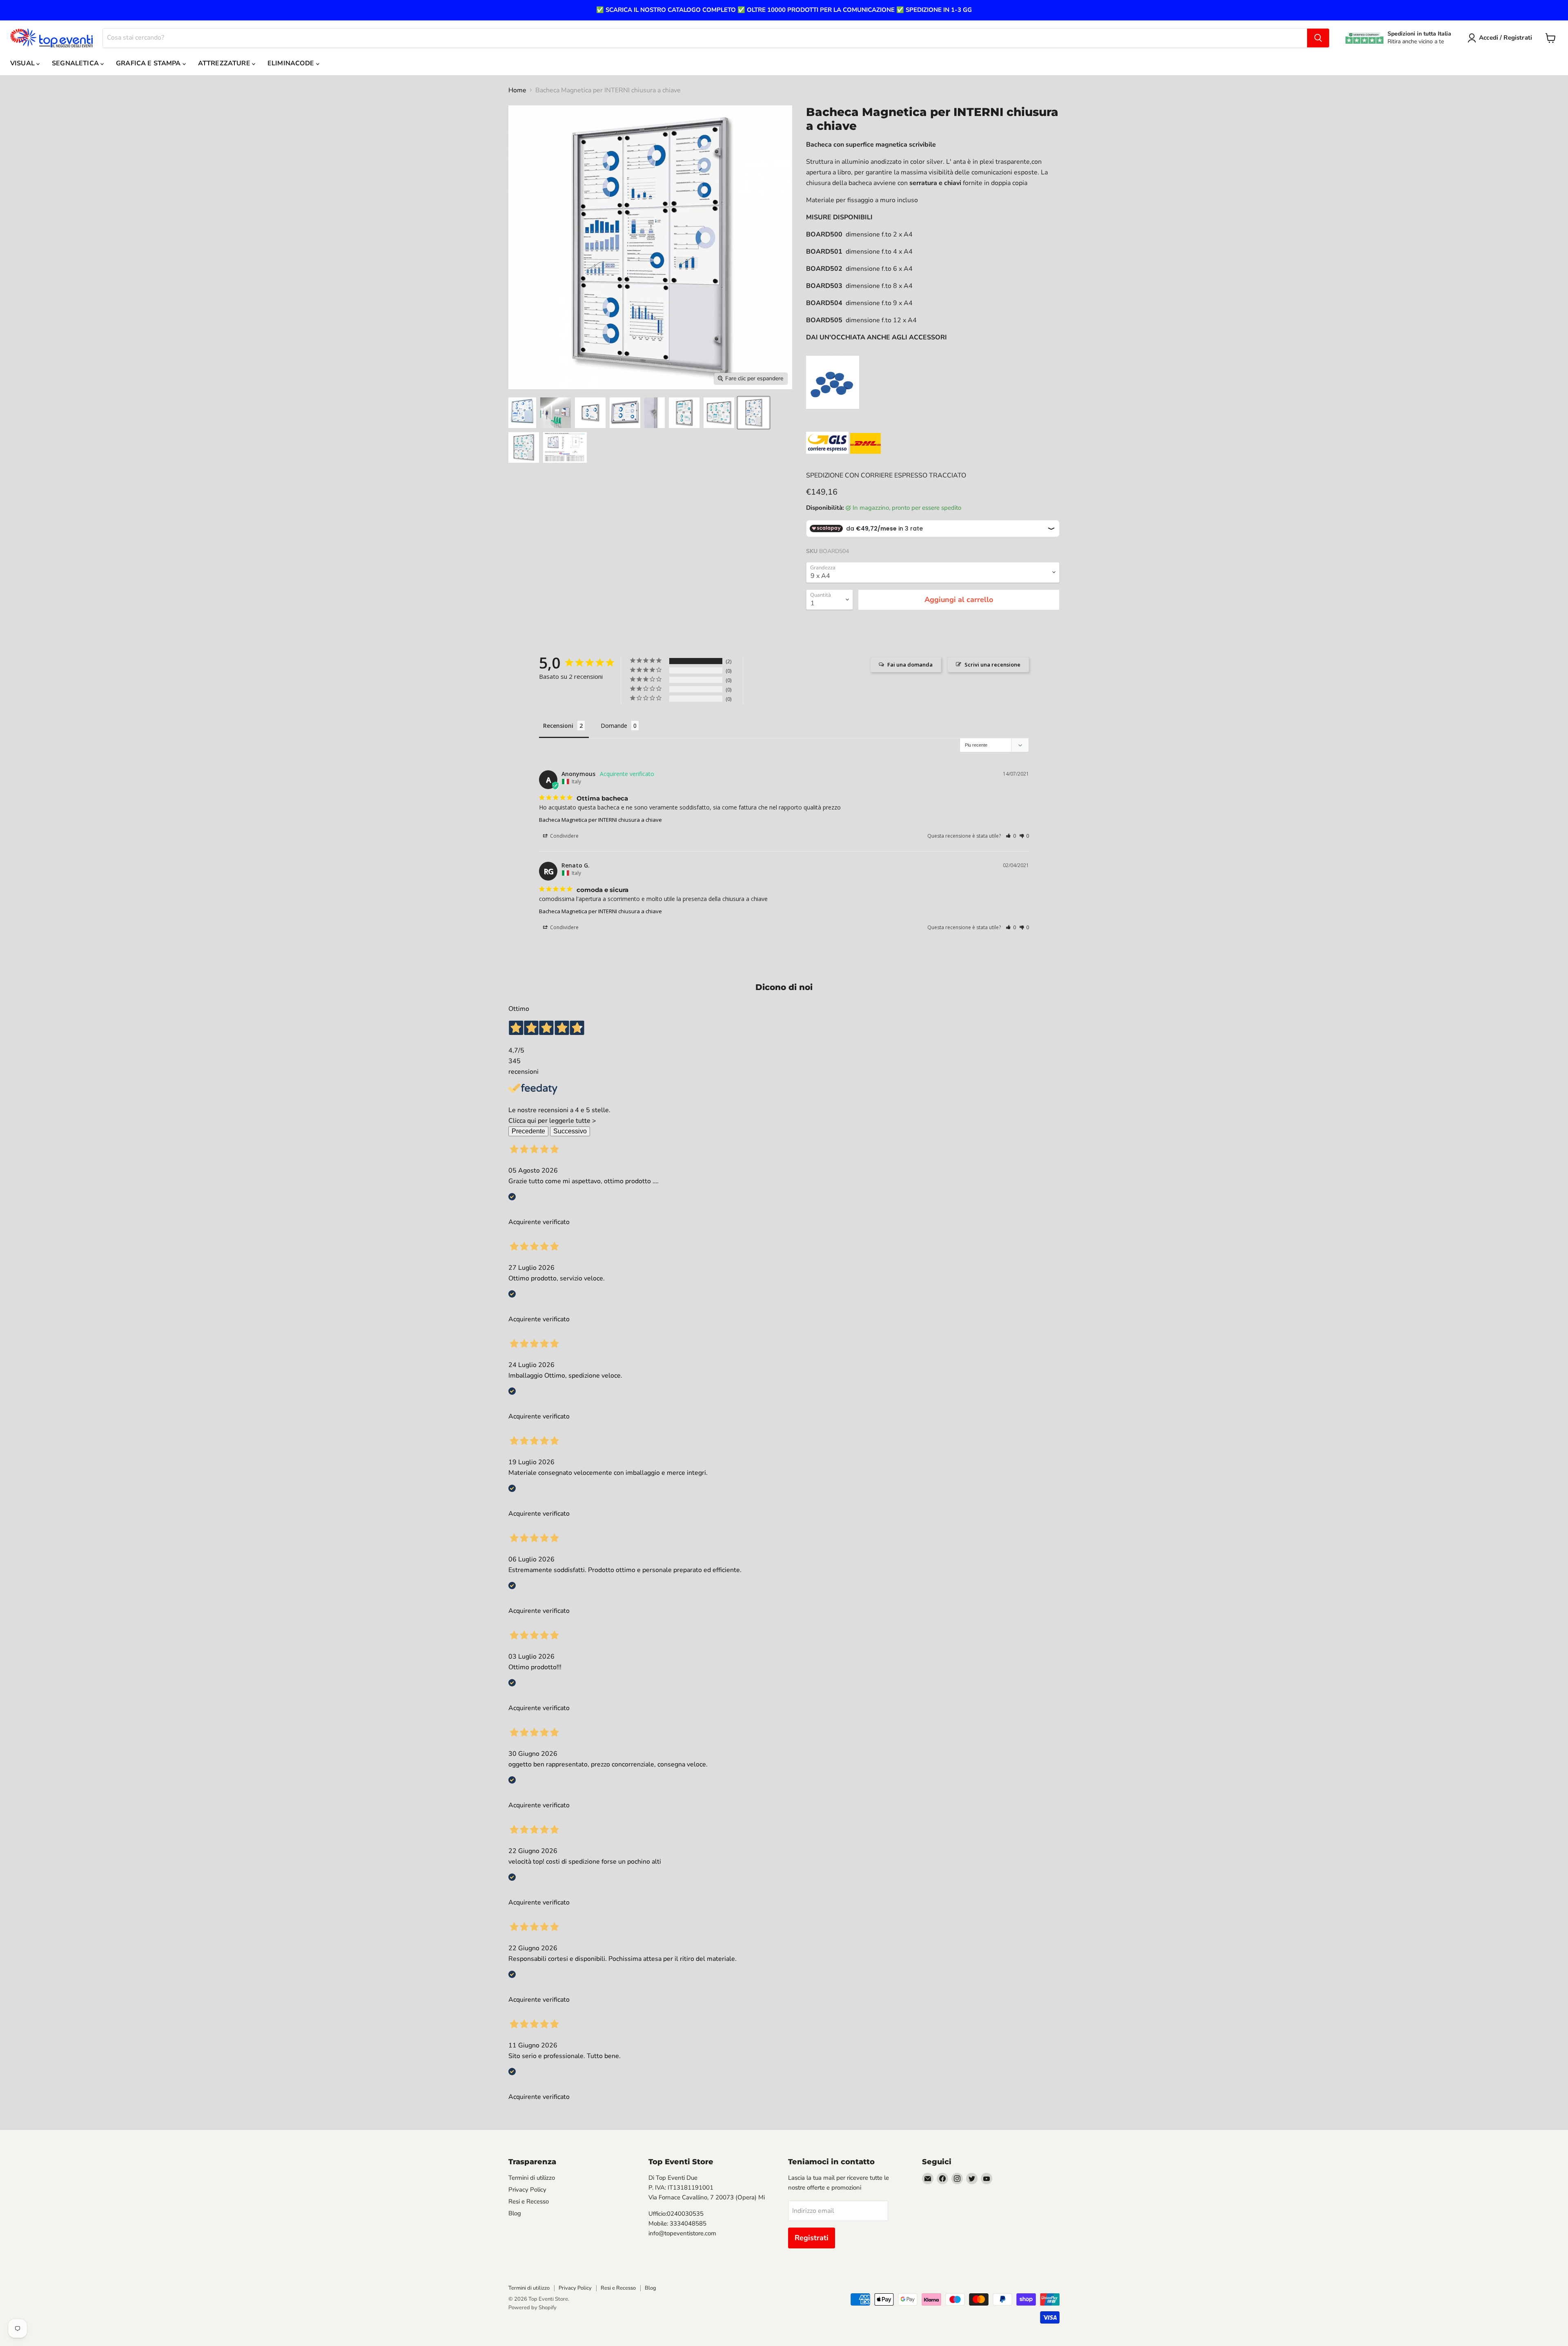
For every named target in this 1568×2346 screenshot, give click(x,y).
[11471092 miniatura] (754, 413)
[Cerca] (1318, 38)
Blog (515, 2213)
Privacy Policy (527, 2190)
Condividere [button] (564, 836)
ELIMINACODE (292, 63)
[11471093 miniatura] (524, 447)
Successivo (570, 1131)
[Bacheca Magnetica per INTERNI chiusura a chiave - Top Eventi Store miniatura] (522, 413)
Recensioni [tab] (558, 726)
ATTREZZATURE (225, 63)
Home (517, 90)
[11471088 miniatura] (625, 413)
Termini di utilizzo (532, 2178)
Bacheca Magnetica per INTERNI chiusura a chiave (600, 820)
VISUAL (23, 63)
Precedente (528, 1131)
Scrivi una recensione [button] (992, 665)
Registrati (812, 2238)
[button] (1011, 836)
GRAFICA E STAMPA (149, 63)
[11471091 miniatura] (719, 413)
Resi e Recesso (529, 2201)
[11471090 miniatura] (684, 413)
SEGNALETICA (76, 63)
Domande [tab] (614, 726)
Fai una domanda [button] (910, 665)
